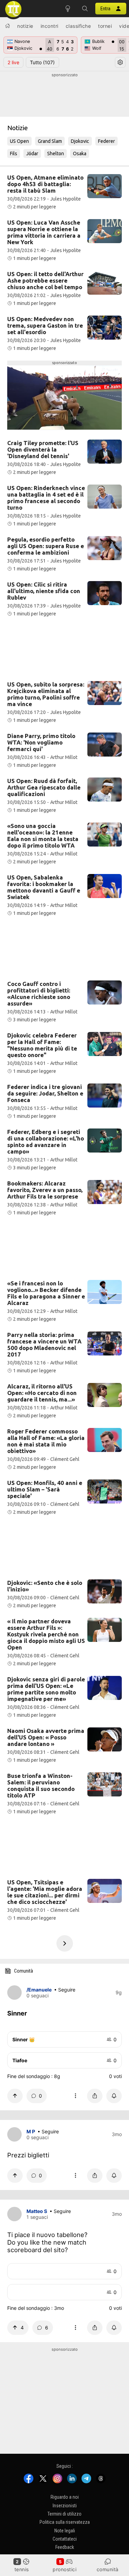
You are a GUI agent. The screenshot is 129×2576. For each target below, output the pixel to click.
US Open (19, 141)
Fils (14, 154)
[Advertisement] (64, 95)
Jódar (32, 154)
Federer (106, 141)
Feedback (65, 2547)
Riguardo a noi (65, 2497)
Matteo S (37, 2211)
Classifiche (78, 26)
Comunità (108, 2569)
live (13, 62)
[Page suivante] (65, 1943)
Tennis (22, 2569)
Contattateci (65, 2539)
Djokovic (80, 141)
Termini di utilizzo (64, 2513)
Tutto (42, 62)
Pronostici (64, 2569)
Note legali (65, 2530)
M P (31, 2131)
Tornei (105, 26)
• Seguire (65, 1990)
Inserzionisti (65, 2505)
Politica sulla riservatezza (65, 2522)
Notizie (25, 26)
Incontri (50, 26)
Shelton (56, 154)
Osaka (80, 154)
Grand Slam (50, 141)
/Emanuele (39, 1990)
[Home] (8, 26)
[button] (85, 9)
